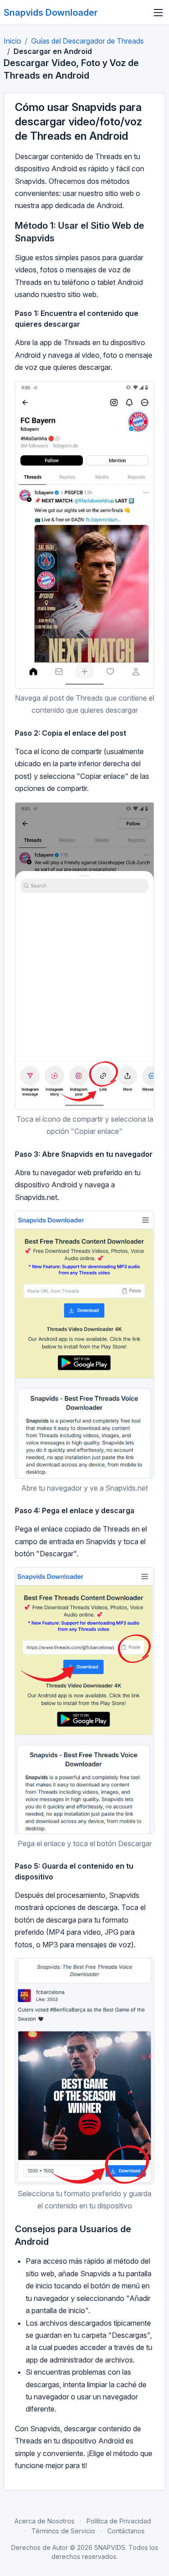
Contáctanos (126, 2531)
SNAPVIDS (110, 2547)
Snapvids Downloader (51, 13)
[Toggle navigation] (158, 13)
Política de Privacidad (119, 2521)
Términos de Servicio (63, 2531)
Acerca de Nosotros (44, 2521)
